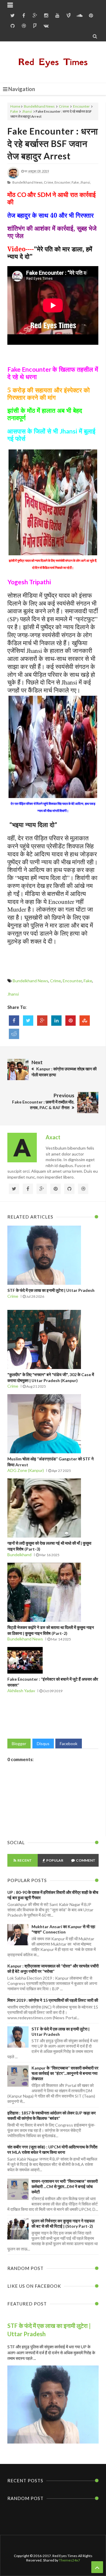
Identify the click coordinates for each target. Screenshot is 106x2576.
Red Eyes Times (53, 62)
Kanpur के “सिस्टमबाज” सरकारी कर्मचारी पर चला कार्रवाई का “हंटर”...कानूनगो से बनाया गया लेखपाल (65, 2073)
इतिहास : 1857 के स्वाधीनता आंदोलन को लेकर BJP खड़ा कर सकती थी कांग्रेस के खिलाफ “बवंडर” (52, 2115)
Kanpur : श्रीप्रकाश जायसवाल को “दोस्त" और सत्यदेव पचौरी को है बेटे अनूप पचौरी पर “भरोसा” (53, 1969)
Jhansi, (85, 182)
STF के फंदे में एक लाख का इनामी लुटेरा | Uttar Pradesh (51, 1290)
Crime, (49, 182)
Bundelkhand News (39, 106)
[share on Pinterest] (71, 1021)
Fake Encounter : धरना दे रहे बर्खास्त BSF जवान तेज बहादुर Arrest (53, 143)
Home (15, 106)
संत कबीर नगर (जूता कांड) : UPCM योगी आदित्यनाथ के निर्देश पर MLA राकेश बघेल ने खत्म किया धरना (52, 2149)
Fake (14, 111)
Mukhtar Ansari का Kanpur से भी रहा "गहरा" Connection (63, 1929)
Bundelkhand (19, 1555)
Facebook (69, 1744)
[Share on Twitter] (28, 1021)
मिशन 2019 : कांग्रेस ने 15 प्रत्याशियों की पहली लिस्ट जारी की (53, 2000)
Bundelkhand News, (28, 182)
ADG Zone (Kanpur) (26, 1470)
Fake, (76, 182)
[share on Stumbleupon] (85, 1021)
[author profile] (13, 177)
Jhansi (27, 111)
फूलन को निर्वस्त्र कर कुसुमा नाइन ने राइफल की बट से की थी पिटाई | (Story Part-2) (63, 2223)
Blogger (19, 1744)
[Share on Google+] (42, 1021)
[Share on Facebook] (14, 1021)
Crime (64, 106)
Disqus (43, 1744)
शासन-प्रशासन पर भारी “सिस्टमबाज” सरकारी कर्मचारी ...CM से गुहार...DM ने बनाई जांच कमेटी (65, 2186)
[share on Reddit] (14, 1034)
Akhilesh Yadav (21, 1691)
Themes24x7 (69, 2560)
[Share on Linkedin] (56, 1021)
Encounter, (63, 182)
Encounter (81, 106)
